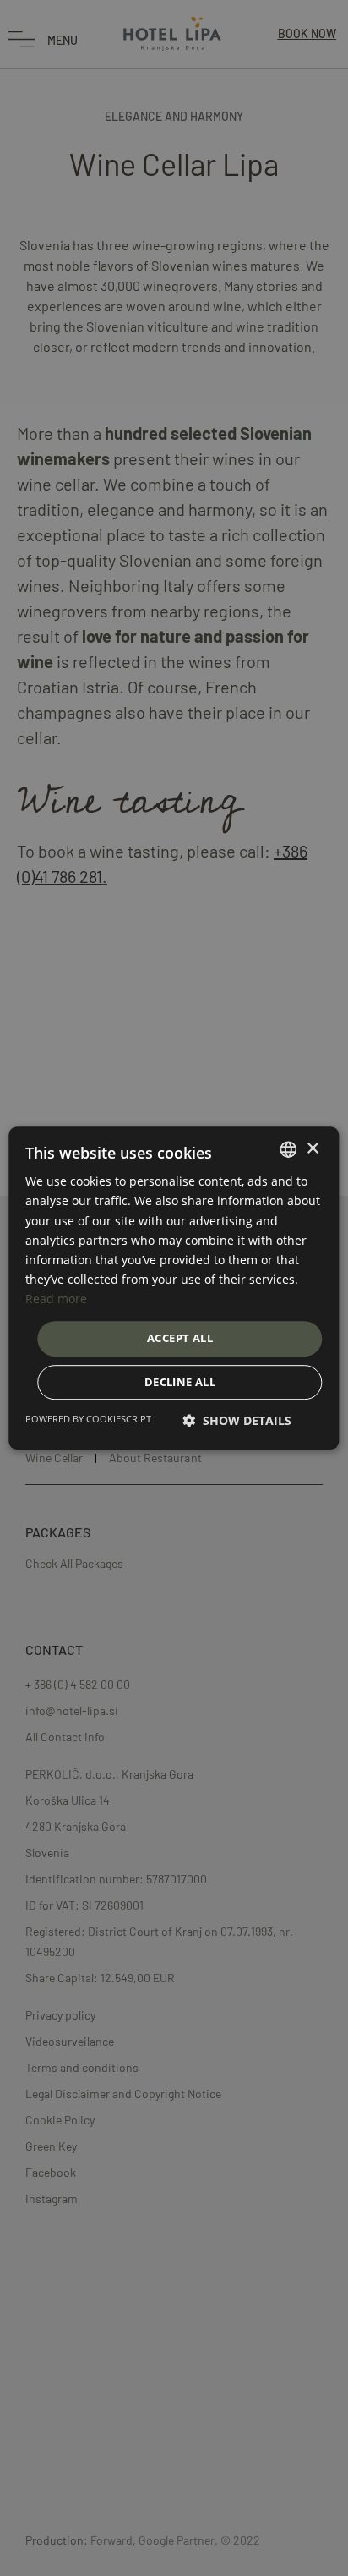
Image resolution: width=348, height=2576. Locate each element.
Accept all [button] (180, 1338)
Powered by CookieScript (88, 1419)
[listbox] (289, 1149)
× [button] (312, 1149)
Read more (56, 1299)
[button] (237, 1420)
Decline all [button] (180, 1382)
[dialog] (174, 1288)
